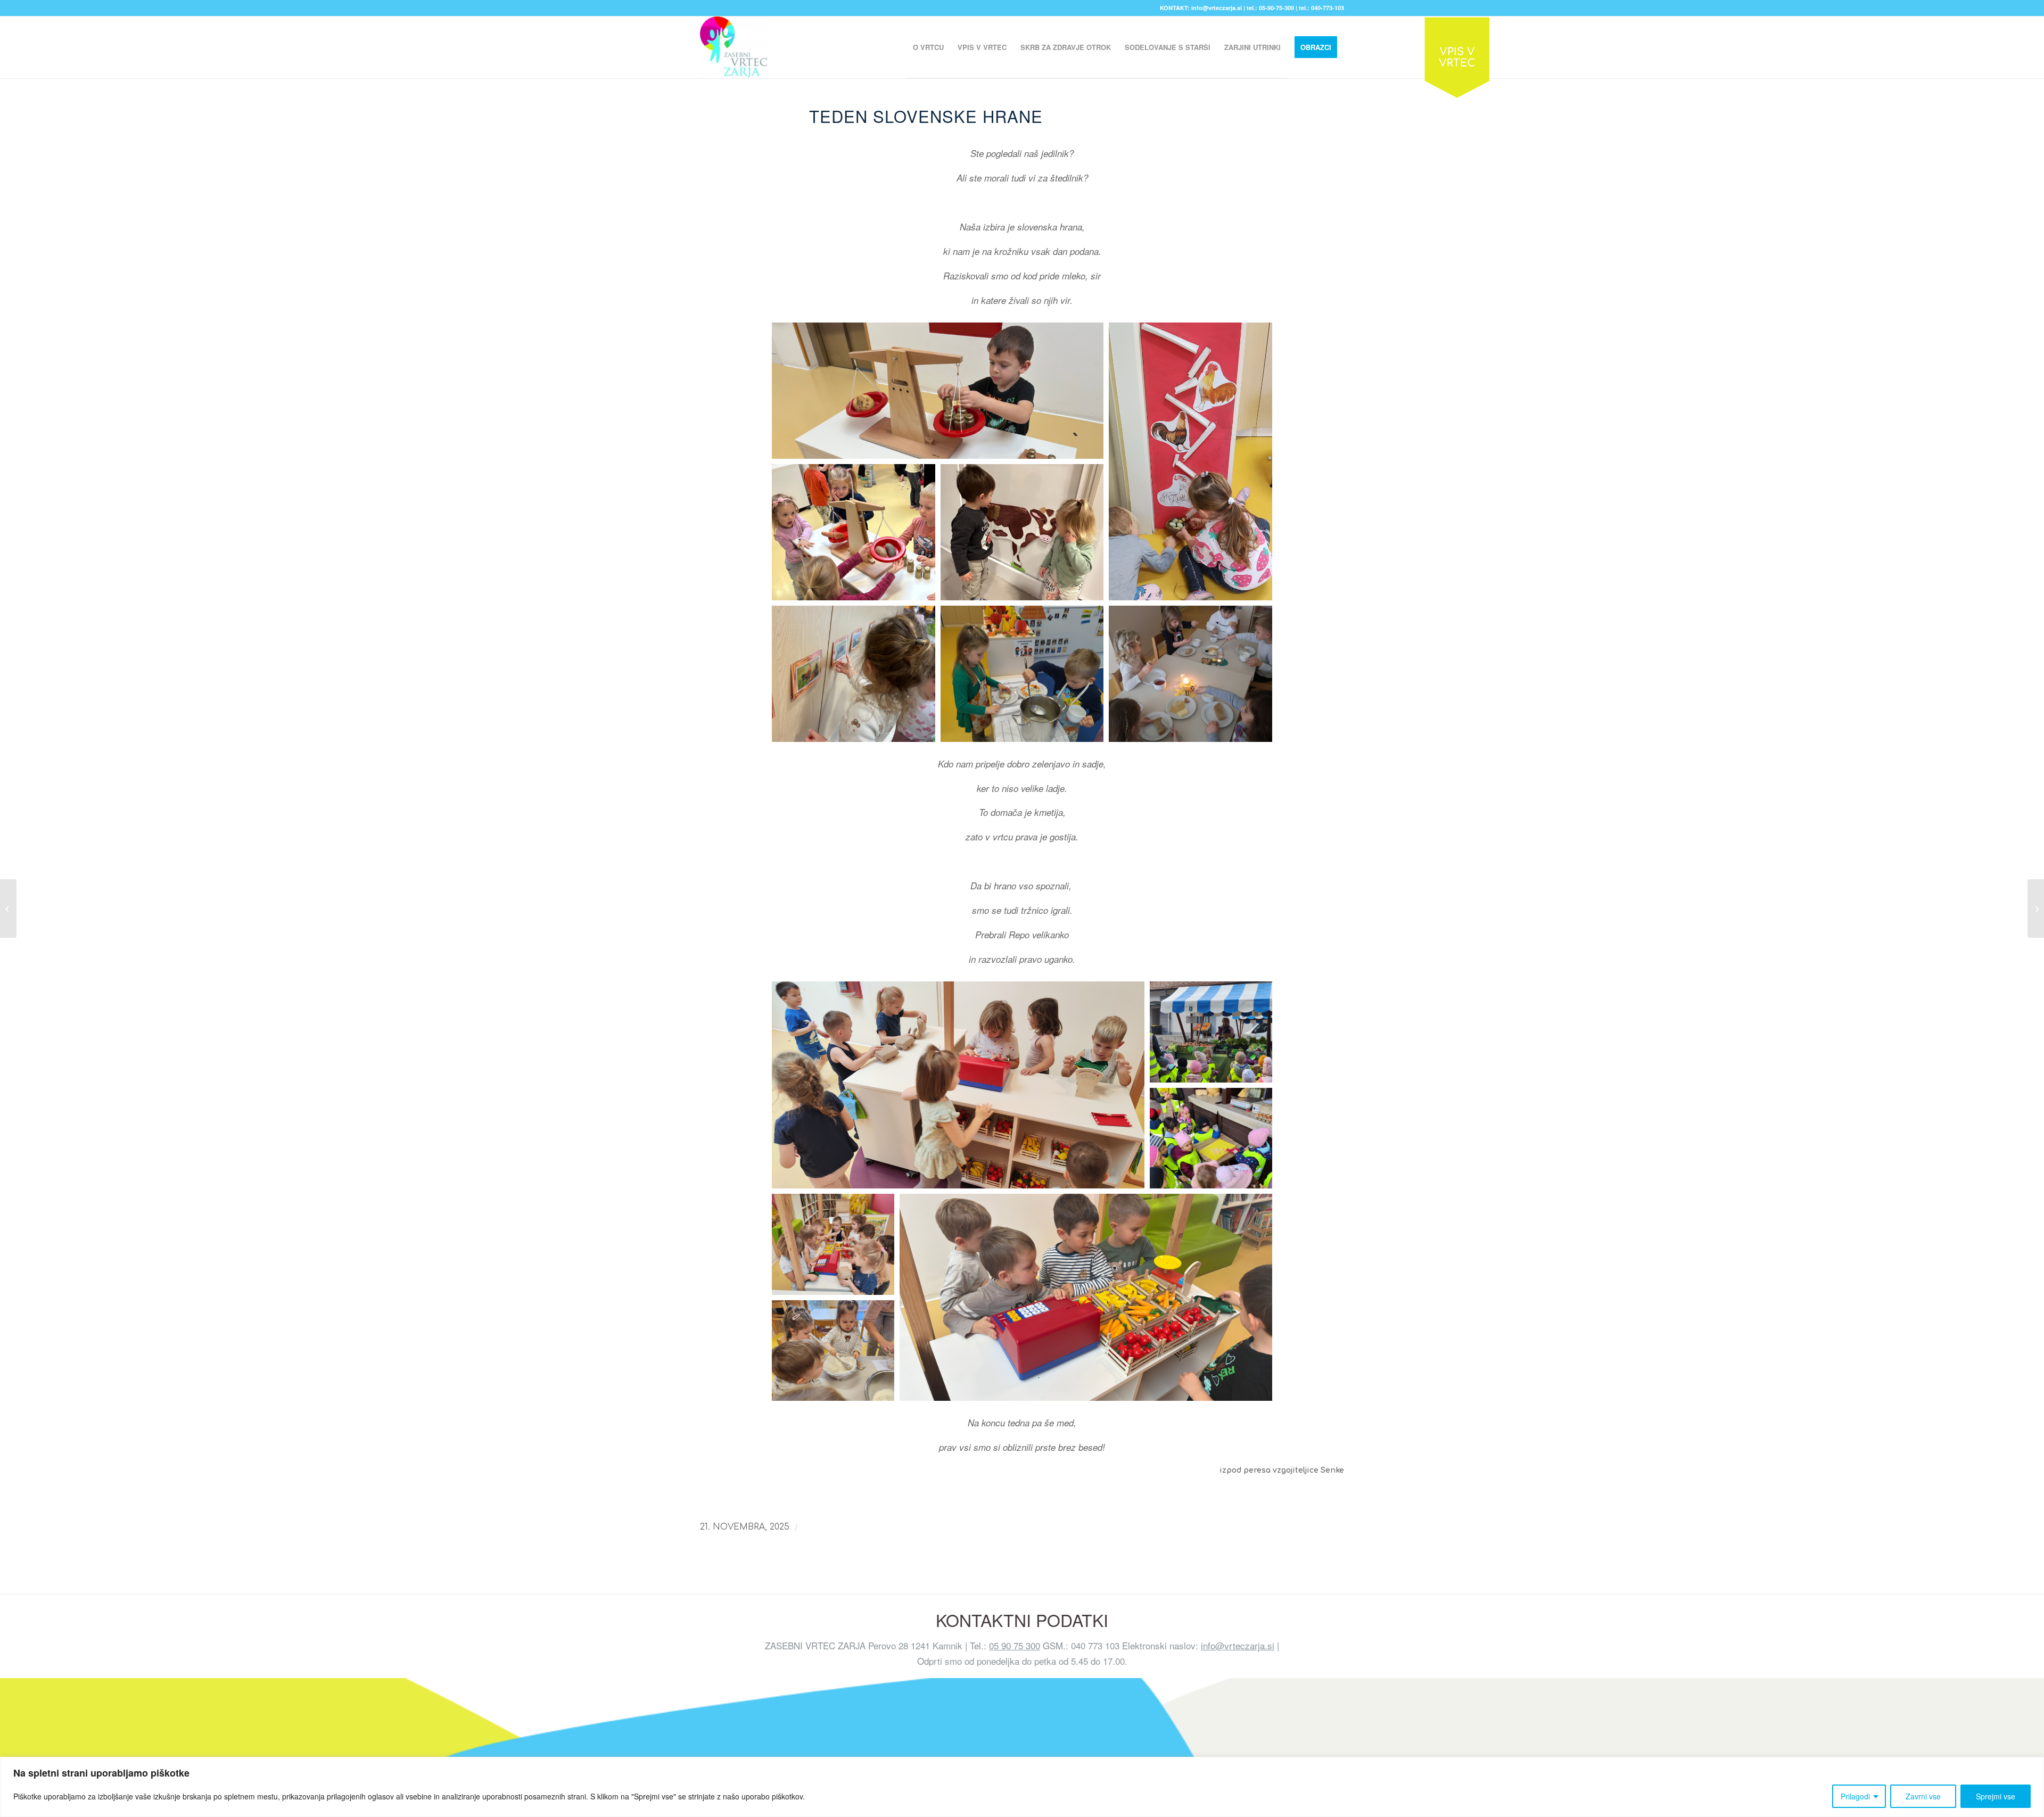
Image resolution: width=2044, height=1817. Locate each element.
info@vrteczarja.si (1238, 1645)
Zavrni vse (1923, 1796)
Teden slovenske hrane (926, 116)
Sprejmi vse (1996, 1796)
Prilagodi (1855, 1796)
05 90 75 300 (1015, 1645)
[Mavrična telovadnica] (8, 908)
